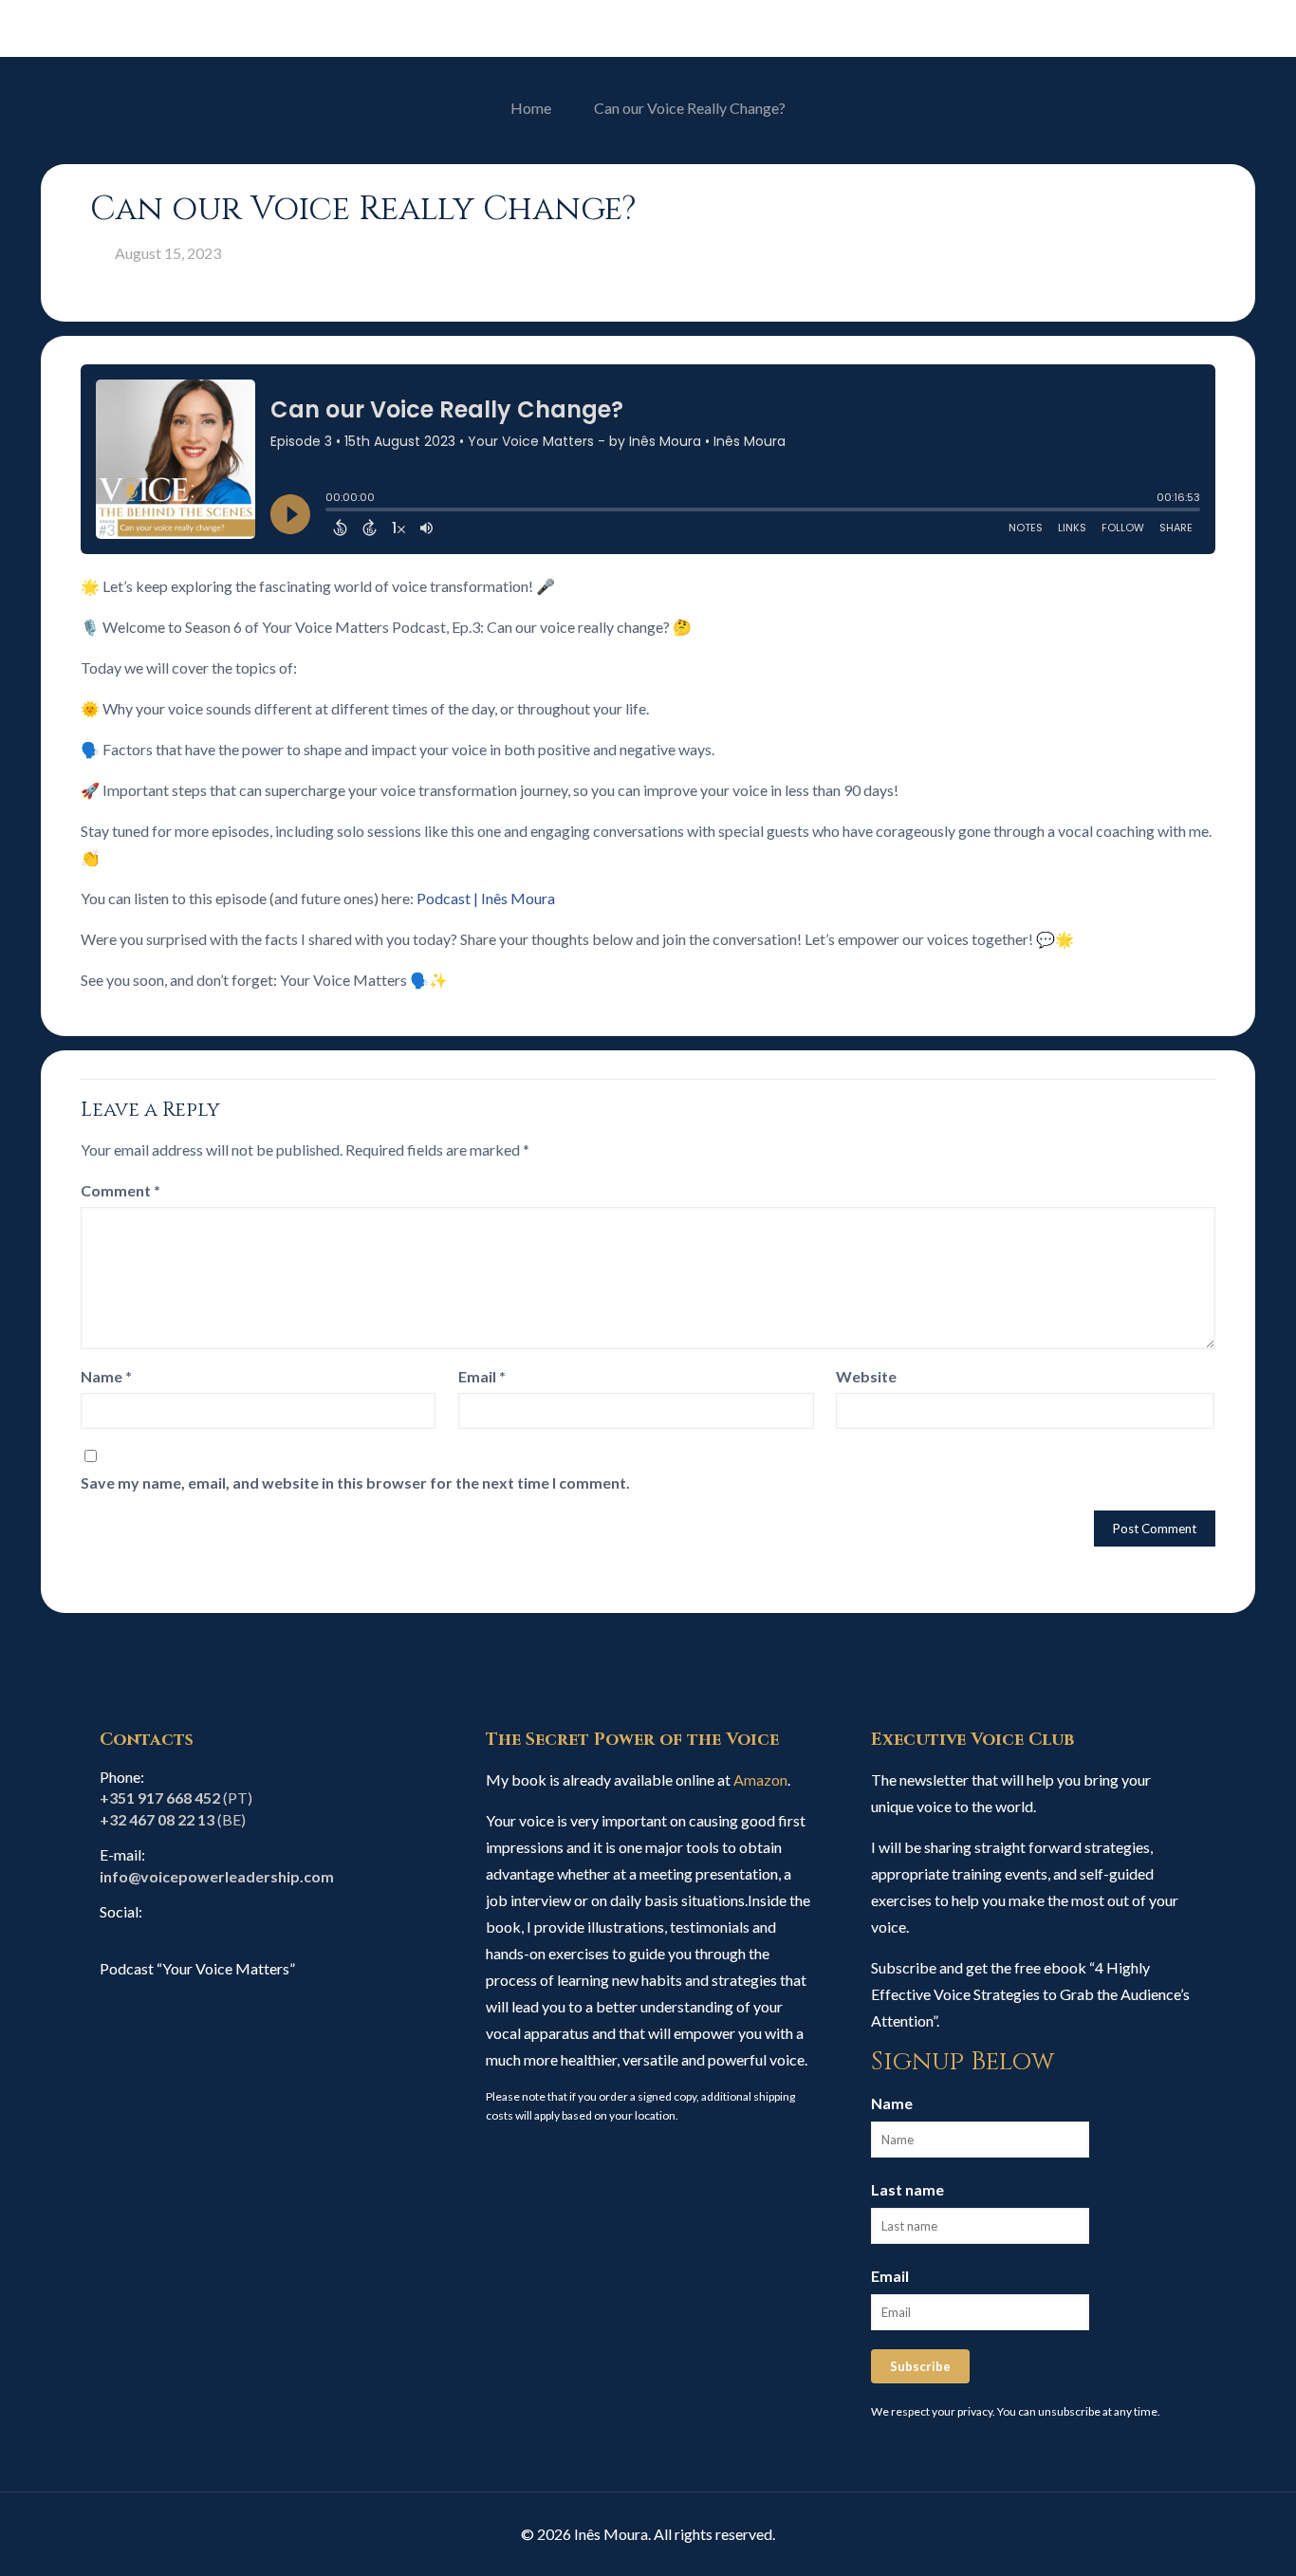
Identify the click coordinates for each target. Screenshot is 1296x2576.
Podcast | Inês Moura (486, 898)
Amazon (760, 1779)
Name (106, 1376)
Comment (120, 1190)
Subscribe (920, 2366)
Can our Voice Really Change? (690, 108)
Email (482, 1376)
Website (866, 1376)
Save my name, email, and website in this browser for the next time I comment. (355, 1483)
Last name (907, 2189)
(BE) (173, 1819)
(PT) (176, 1798)
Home (531, 108)
